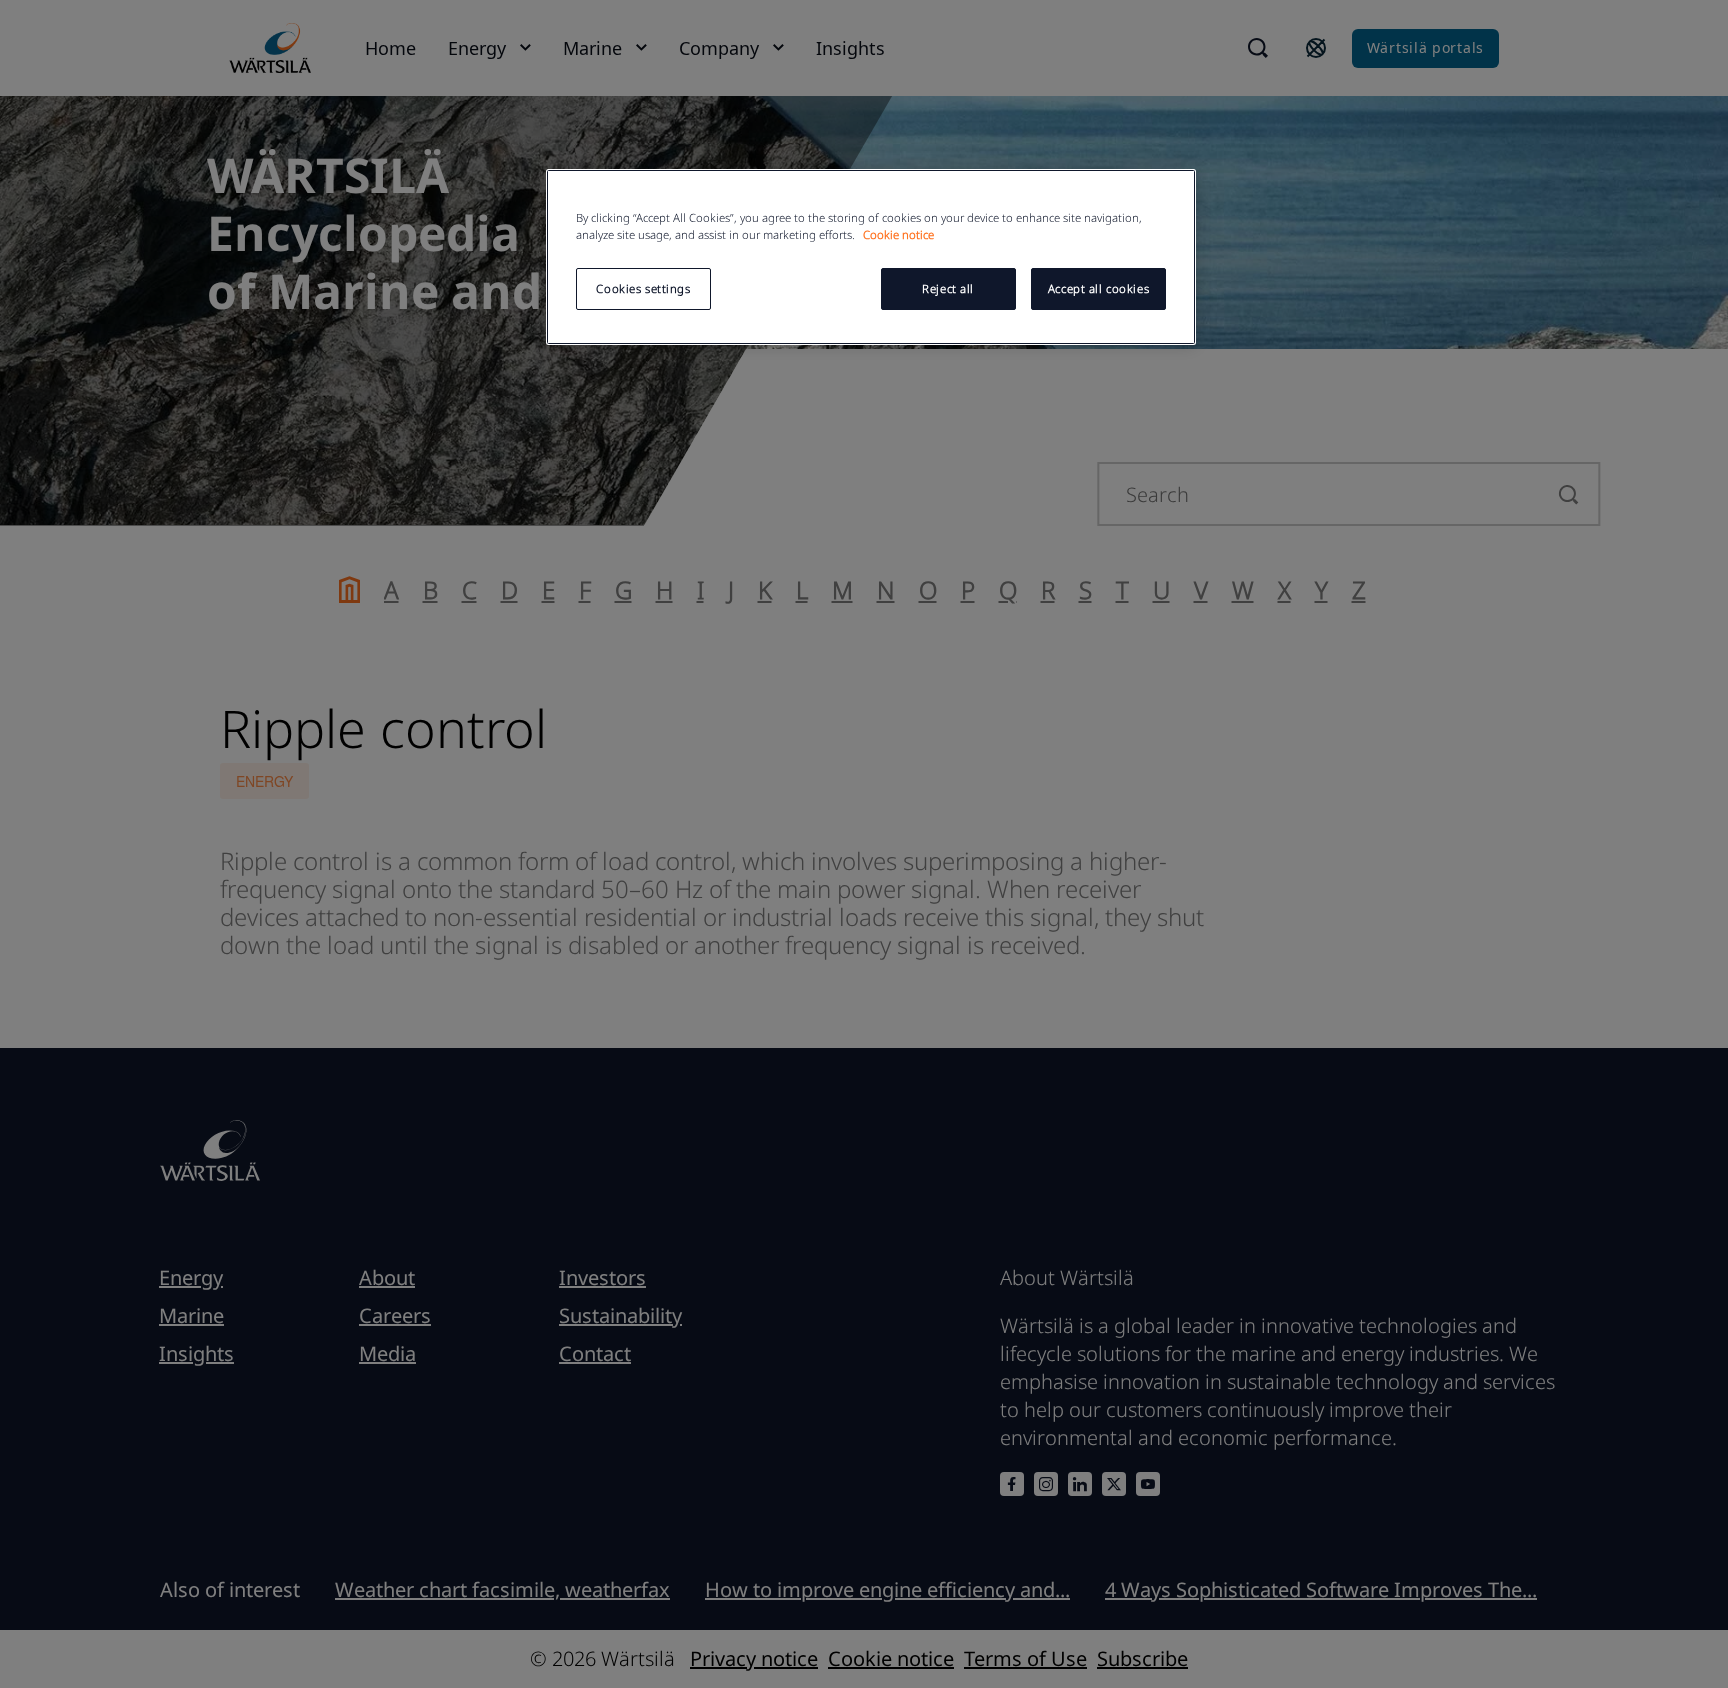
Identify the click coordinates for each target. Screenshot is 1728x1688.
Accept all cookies (1098, 288)
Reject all (948, 288)
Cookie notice (898, 234)
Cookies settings (643, 288)
